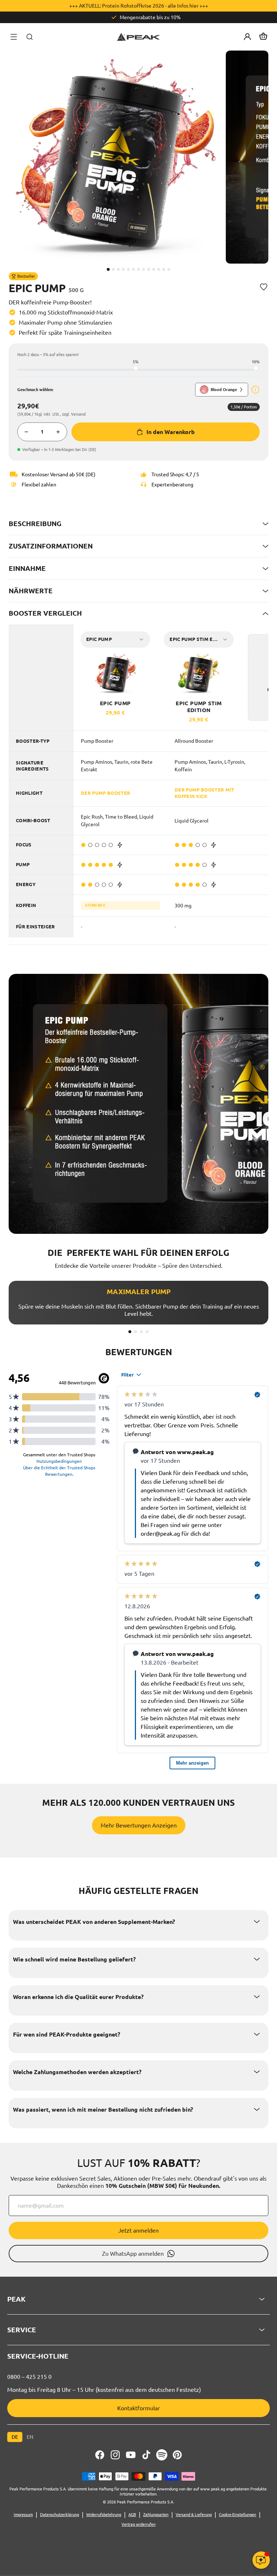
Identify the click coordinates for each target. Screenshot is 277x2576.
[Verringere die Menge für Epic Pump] (26, 432)
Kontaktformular (138, 2408)
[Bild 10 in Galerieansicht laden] (154, 269)
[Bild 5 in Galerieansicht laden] (128, 269)
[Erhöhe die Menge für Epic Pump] (58, 432)
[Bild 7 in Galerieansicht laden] (138, 269)
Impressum (23, 2515)
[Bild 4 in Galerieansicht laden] (123, 269)
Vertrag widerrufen (138, 2524)
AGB (132, 2515)
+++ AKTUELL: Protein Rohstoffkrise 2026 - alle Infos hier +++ (139, 6)
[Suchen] (30, 37)
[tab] (130, 1332)
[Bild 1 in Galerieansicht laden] (108, 269)
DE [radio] (15, 2437)
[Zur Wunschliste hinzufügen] (264, 287)
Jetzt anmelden (138, 2230)
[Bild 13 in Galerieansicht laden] (169, 269)
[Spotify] (162, 2455)
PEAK (16, 2299)
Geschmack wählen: (35, 390)
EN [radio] (30, 2437)
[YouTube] (131, 2455)
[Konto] (247, 37)
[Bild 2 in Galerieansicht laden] (113, 269)
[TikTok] (146, 2455)
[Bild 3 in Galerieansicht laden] (118, 269)
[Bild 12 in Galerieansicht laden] (164, 269)
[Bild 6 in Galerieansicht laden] (133, 269)
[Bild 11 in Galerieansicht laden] (159, 269)
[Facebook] (100, 2455)
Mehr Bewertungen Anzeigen (139, 1825)
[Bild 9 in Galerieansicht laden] (149, 269)
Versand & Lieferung (194, 2515)
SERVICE (22, 2330)
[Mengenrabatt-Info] (255, 390)
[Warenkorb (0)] (263, 37)
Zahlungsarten (156, 2515)
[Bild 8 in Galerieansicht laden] (144, 269)
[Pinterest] (177, 2455)
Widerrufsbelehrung (104, 2515)
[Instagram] (115, 2455)
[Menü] (14, 37)
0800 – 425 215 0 (29, 2377)
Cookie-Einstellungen (238, 2515)
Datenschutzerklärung (60, 2515)
